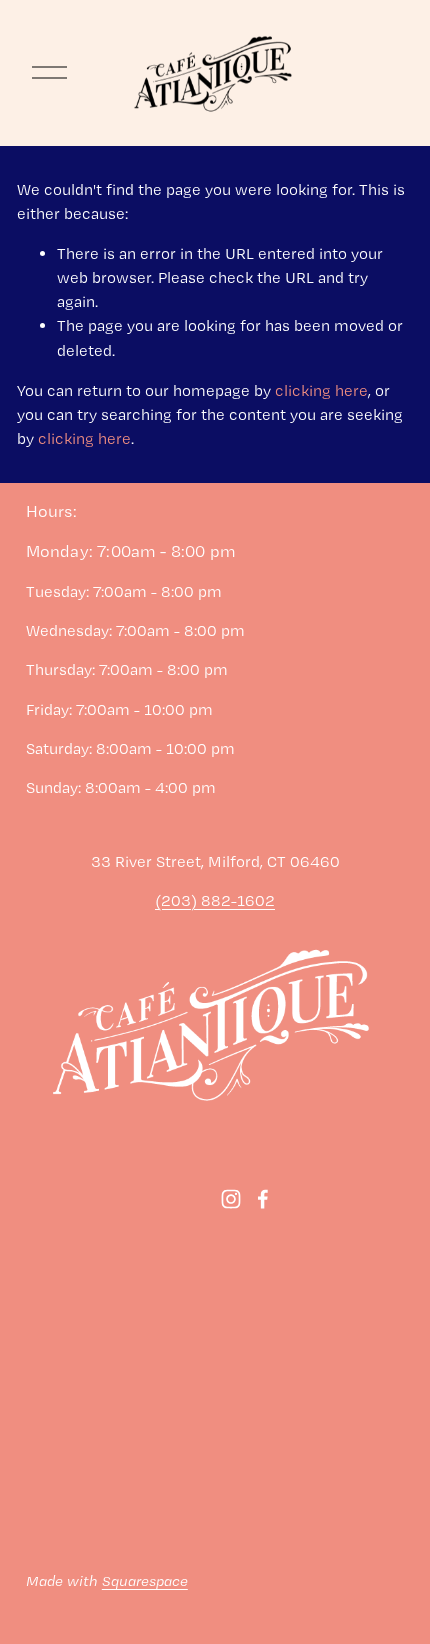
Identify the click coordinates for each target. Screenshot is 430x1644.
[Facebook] (263, 1199)
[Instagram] (231, 1199)
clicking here (321, 390)
